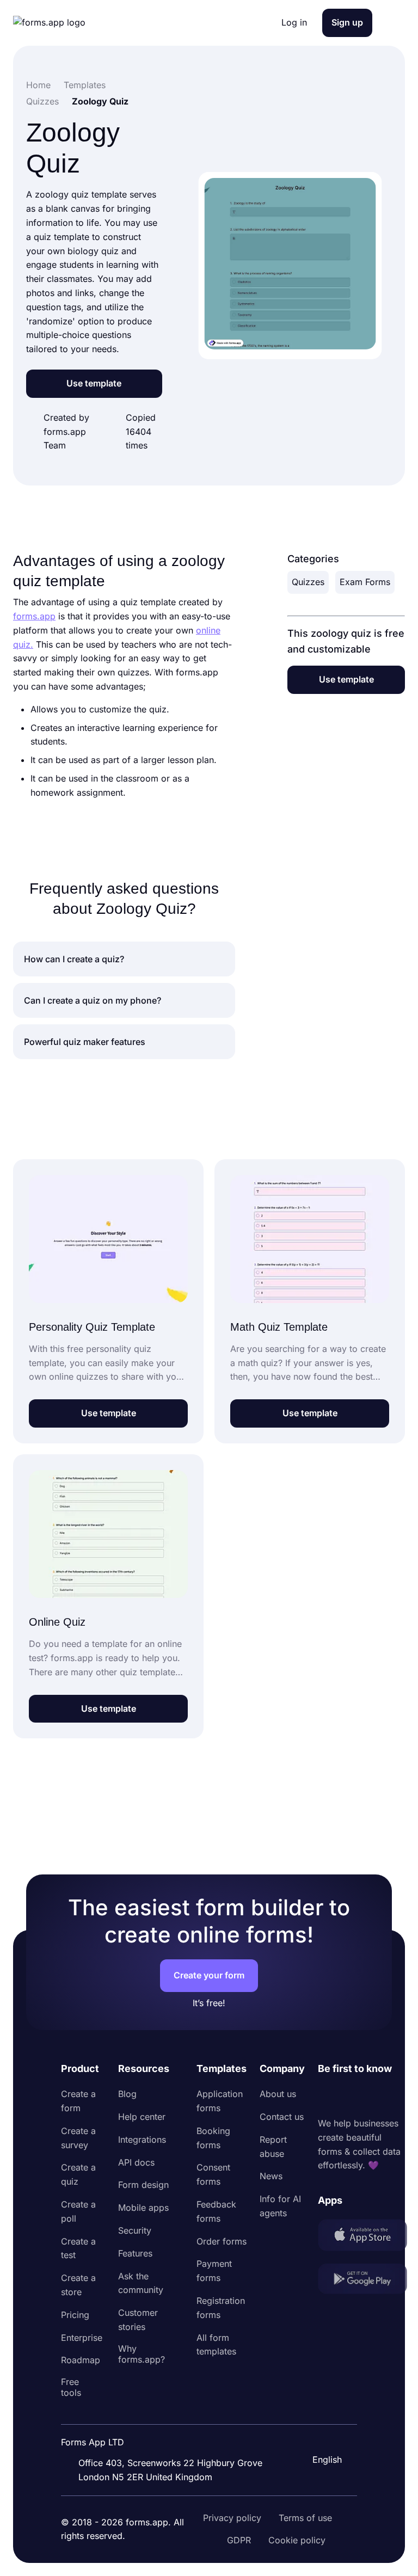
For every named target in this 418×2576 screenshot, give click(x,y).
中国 (320, 2430)
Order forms (222, 2241)
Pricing (75, 2315)
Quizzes (308, 582)
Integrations (142, 2140)
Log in (294, 22)
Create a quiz (78, 2174)
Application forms (220, 2101)
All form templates (216, 2345)
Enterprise (82, 2338)
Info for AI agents (280, 2206)
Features (135, 2253)
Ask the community (141, 2283)
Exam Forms (365, 582)
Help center (142, 2117)
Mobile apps (143, 2208)
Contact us (282, 2117)
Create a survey (78, 2138)
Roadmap (81, 2360)
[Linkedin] (327, 2097)
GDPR (239, 2540)
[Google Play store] (362, 2281)
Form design (143, 2185)
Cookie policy (297, 2540)
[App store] (362, 2237)
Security (135, 2230)
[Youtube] (398, 2097)
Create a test (78, 2248)
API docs (136, 2162)
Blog (127, 2094)
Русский (329, 2407)
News (271, 2176)
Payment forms (214, 2271)
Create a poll (78, 2211)
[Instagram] (351, 2097)
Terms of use (305, 2518)
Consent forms (213, 2174)
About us (278, 2094)
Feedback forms (216, 2211)
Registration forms (221, 2308)
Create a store (78, 2285)
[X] (374, 2097)
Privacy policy (232, 2518)
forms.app (34, 616)
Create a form (78, 2101)
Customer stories (138, 2320)
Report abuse (273, 2147)
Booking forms (213, 2138)
